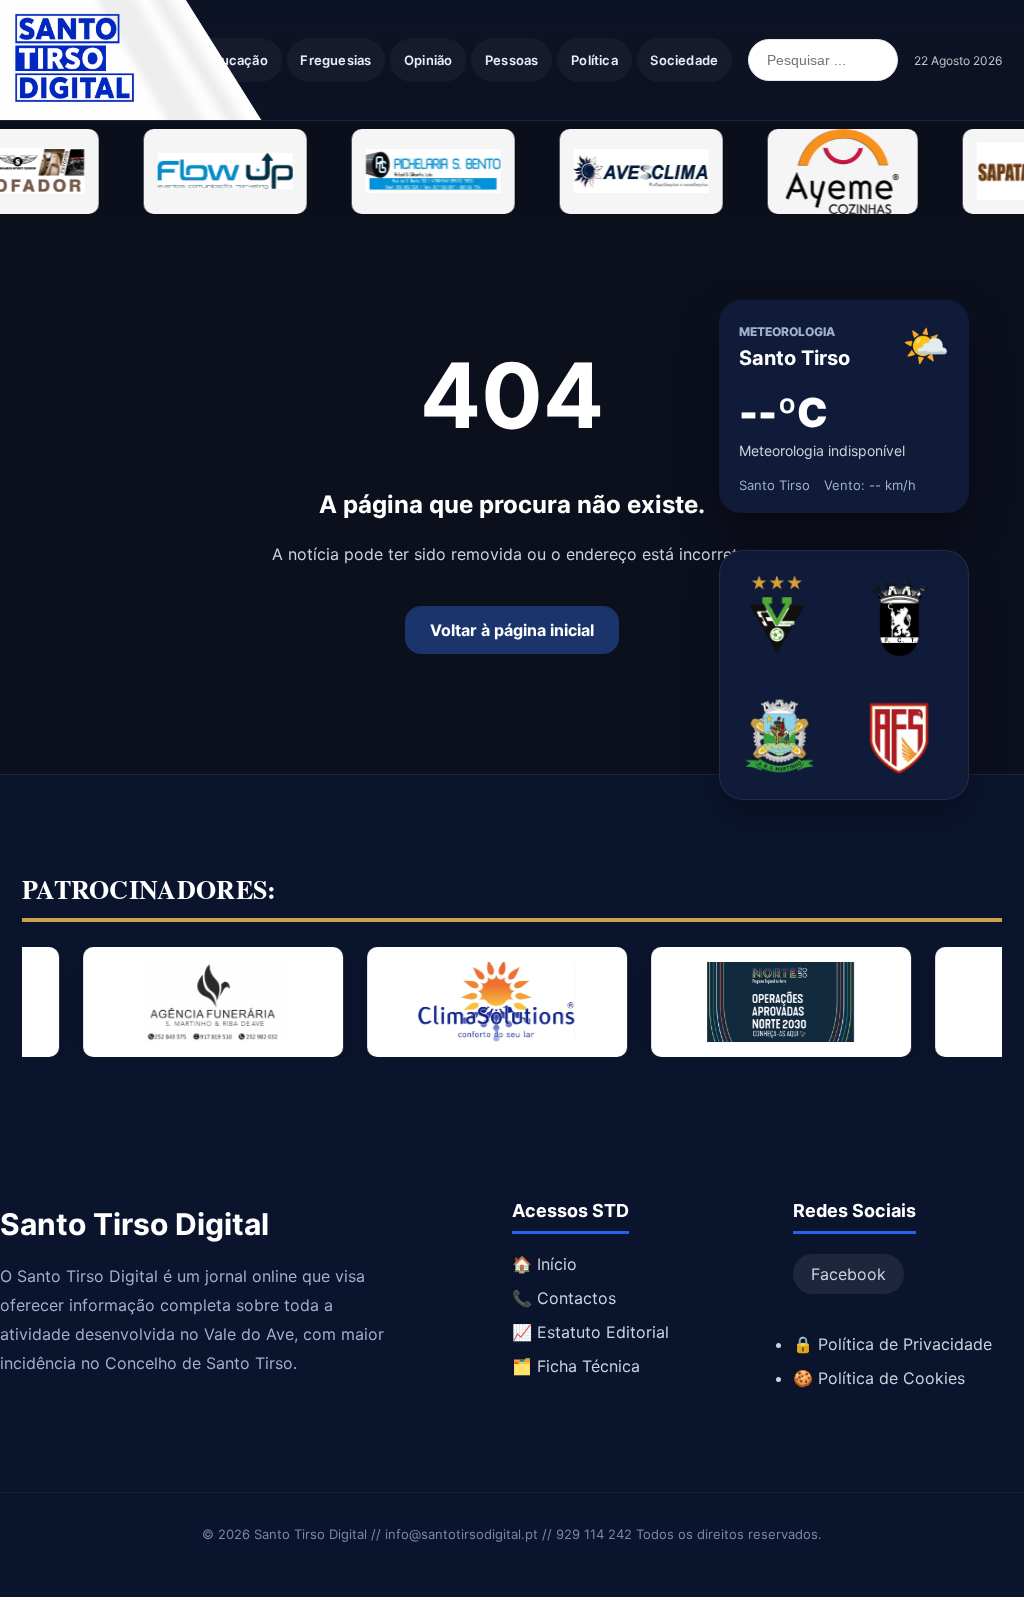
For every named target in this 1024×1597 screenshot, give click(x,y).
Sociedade (684, 60)
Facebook (848, 1274)
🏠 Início (544, 1264)
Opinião (428, 60)
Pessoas (511, 60)
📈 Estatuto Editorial (590, 1332)
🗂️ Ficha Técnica (576, 1366)
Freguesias (335, 60)
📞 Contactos (564, 1298)
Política (594, 60)
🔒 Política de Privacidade (892, 1344)
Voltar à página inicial (512, 630)
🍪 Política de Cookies (879, 1378)
